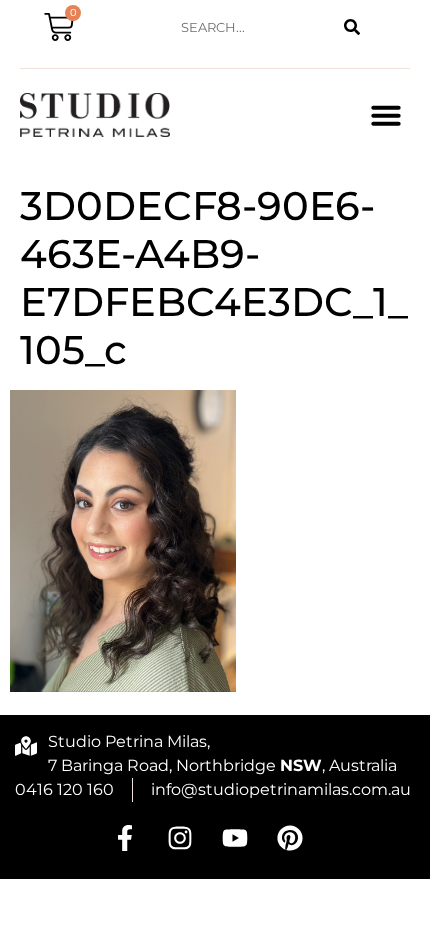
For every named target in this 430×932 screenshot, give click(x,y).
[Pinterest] (290, 838)
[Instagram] (180, 838)
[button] (386, 115)
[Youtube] (235, 838)
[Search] (352, 27)
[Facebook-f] (125, 838)
